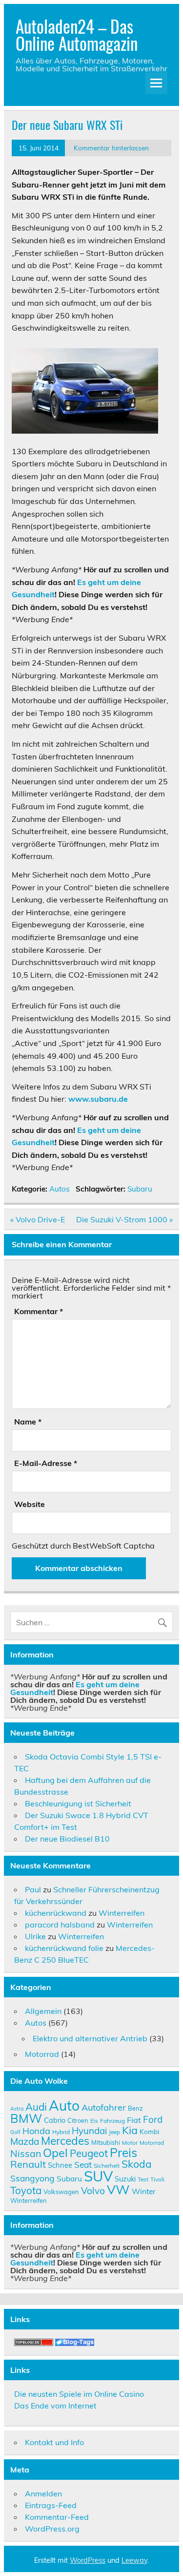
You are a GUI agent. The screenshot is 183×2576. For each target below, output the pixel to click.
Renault (28, 2164)
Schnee (60, 2165)
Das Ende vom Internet (55, 2406)
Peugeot (89, 2153)
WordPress (88, 2560)
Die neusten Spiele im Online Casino (79, 2394)
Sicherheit (107, 2166)
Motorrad (42, 2054)
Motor (130, 2143)
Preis (123, 2152)
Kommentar (39, 1311)
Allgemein (43, 2011)
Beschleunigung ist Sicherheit (78, 1803)
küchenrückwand (56, 1913)
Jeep (114, 2132)
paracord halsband (60, 1925)
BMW (26, 2118)
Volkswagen (61, 2192)
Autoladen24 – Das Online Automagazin (77, 34)
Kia (130, 2130)
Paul (33, 1889)
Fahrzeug (112, 2121)
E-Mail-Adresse (46, 1463)
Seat (83, 2164)
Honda (36, 2131)
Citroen (78, 2120)
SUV (98, 2176)
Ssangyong (32, 2178)
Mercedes (65, 2141)
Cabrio (55, 2120)
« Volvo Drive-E (38, 1219)
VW (118, 2189)
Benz (135, 2108)
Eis (94, 2121)
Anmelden (43, 2493)
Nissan (26, 2153)
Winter (144, 2191)
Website (30, 1504)
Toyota (26, 2190)
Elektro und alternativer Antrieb (90, 2038)
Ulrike (35, 1936)
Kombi (149, 2131)
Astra (17, 2109)
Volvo (93, 2191)
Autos (60, 1189)
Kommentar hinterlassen (111, 148)
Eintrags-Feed (51, 2505)
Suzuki (125, 2179)
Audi (36, 2107)
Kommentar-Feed (57, 2517)
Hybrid (61, 2132)
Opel (55, 2153)
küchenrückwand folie (64, 1948)
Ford (153, 2119)
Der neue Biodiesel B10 (67, 1839)
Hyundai (89, 2131)
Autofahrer (104, 2107)
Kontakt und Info (54, 2442)
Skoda (137, 2164)
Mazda (25, 2141)
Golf (15, 2132)
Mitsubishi (106, 2142)
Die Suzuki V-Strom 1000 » (124, 1219)
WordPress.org (52, 2529)
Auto (64, 2105)
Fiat (134, 2120)
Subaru (140, 1189)
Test (143, 2179)
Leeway (134, 2560)
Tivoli (157, 2179)
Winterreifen (122, 1913)
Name (28, 1422)
